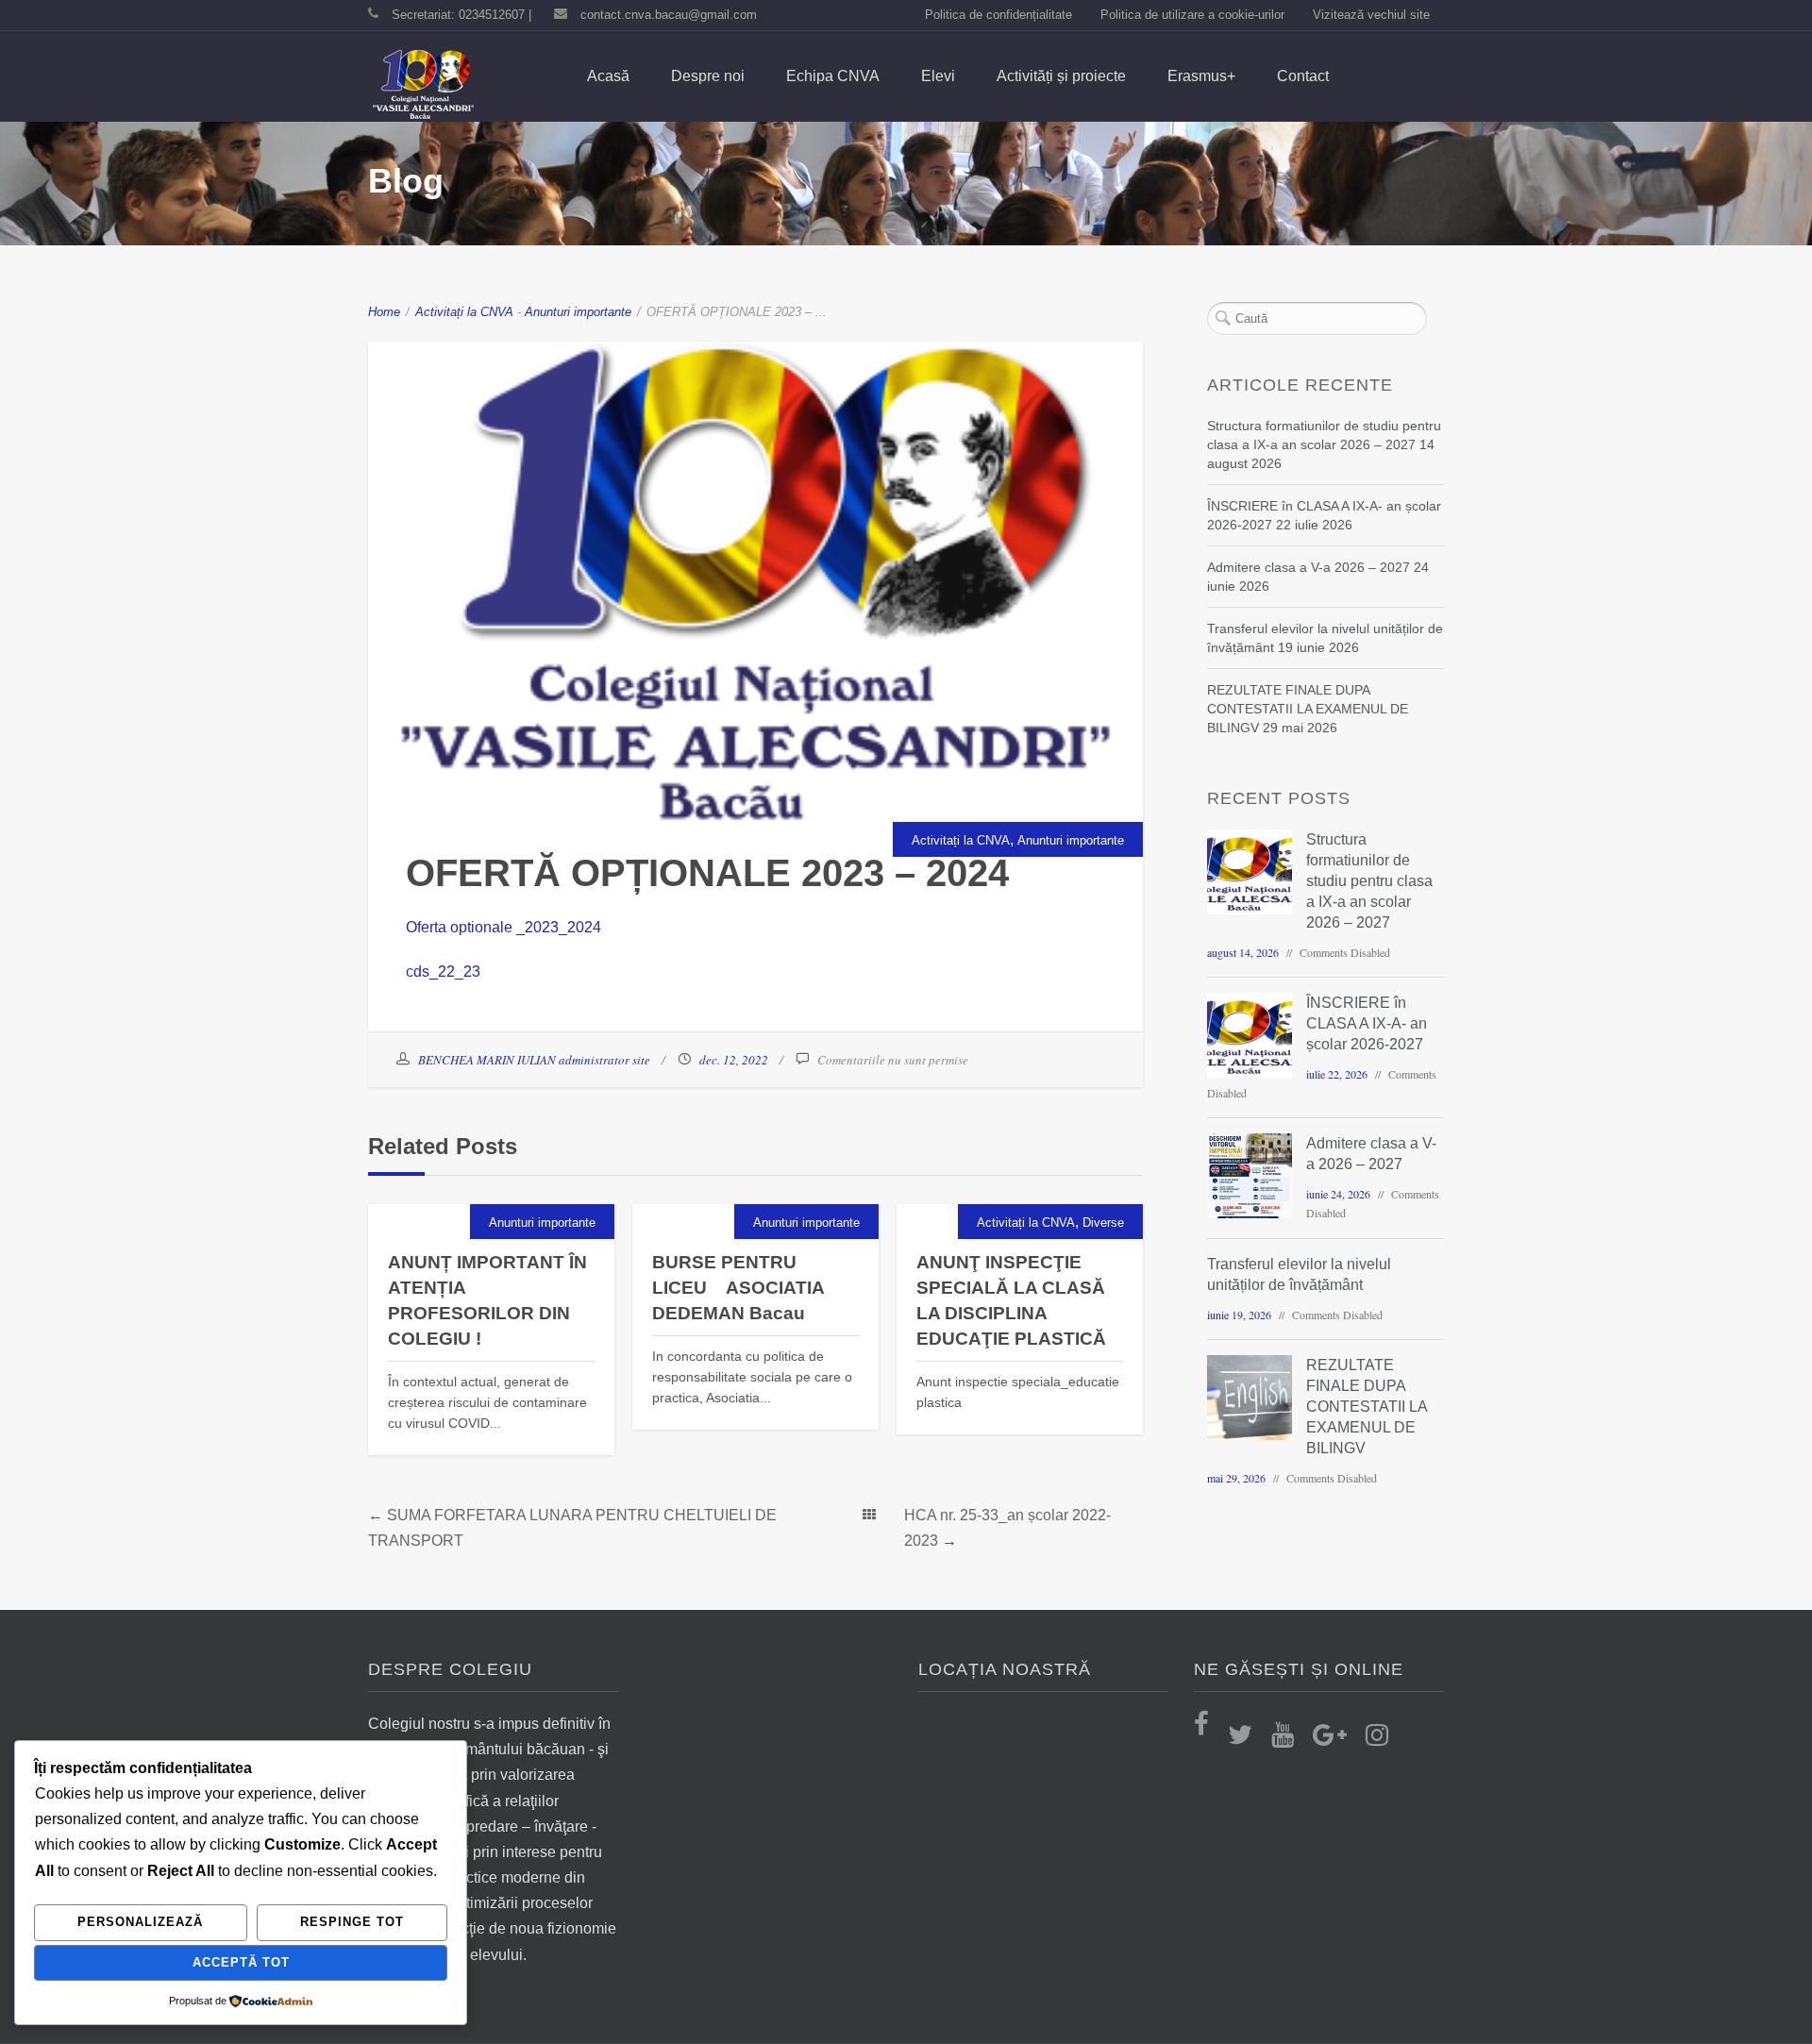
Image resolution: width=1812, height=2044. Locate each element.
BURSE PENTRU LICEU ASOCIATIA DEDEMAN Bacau (738, 1288)
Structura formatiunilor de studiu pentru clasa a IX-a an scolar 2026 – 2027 (1369, 881)
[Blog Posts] (869, 1515)
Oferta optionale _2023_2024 (503, 927)
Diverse (1103, 1223)
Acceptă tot (241, 1962)
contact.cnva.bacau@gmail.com (669, 15)
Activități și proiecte (1061, 76)
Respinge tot (352, 1922)
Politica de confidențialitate (998, 15)
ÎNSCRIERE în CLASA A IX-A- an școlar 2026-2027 (1367, 1023)
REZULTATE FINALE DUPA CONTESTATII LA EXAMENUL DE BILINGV (1308, 709)
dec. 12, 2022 (734, 1060)
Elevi (938, 76)
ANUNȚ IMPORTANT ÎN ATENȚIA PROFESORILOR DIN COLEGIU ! (487, 1300)
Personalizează (140, 1922)
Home (384, 312)
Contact (1303, 76)
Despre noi (708, 76)
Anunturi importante (578, 312)
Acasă (608, 76)
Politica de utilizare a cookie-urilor (1192, 15)
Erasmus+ (1201, 76)
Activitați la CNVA (464, 312)
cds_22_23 (443, 972)
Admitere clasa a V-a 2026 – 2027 (1309, 567)
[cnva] (423, 86)
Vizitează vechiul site (1371, 15)
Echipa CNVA (833, 76)
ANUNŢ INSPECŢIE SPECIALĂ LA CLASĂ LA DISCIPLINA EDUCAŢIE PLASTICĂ (1011, 1300)
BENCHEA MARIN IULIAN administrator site (534, 1060)
